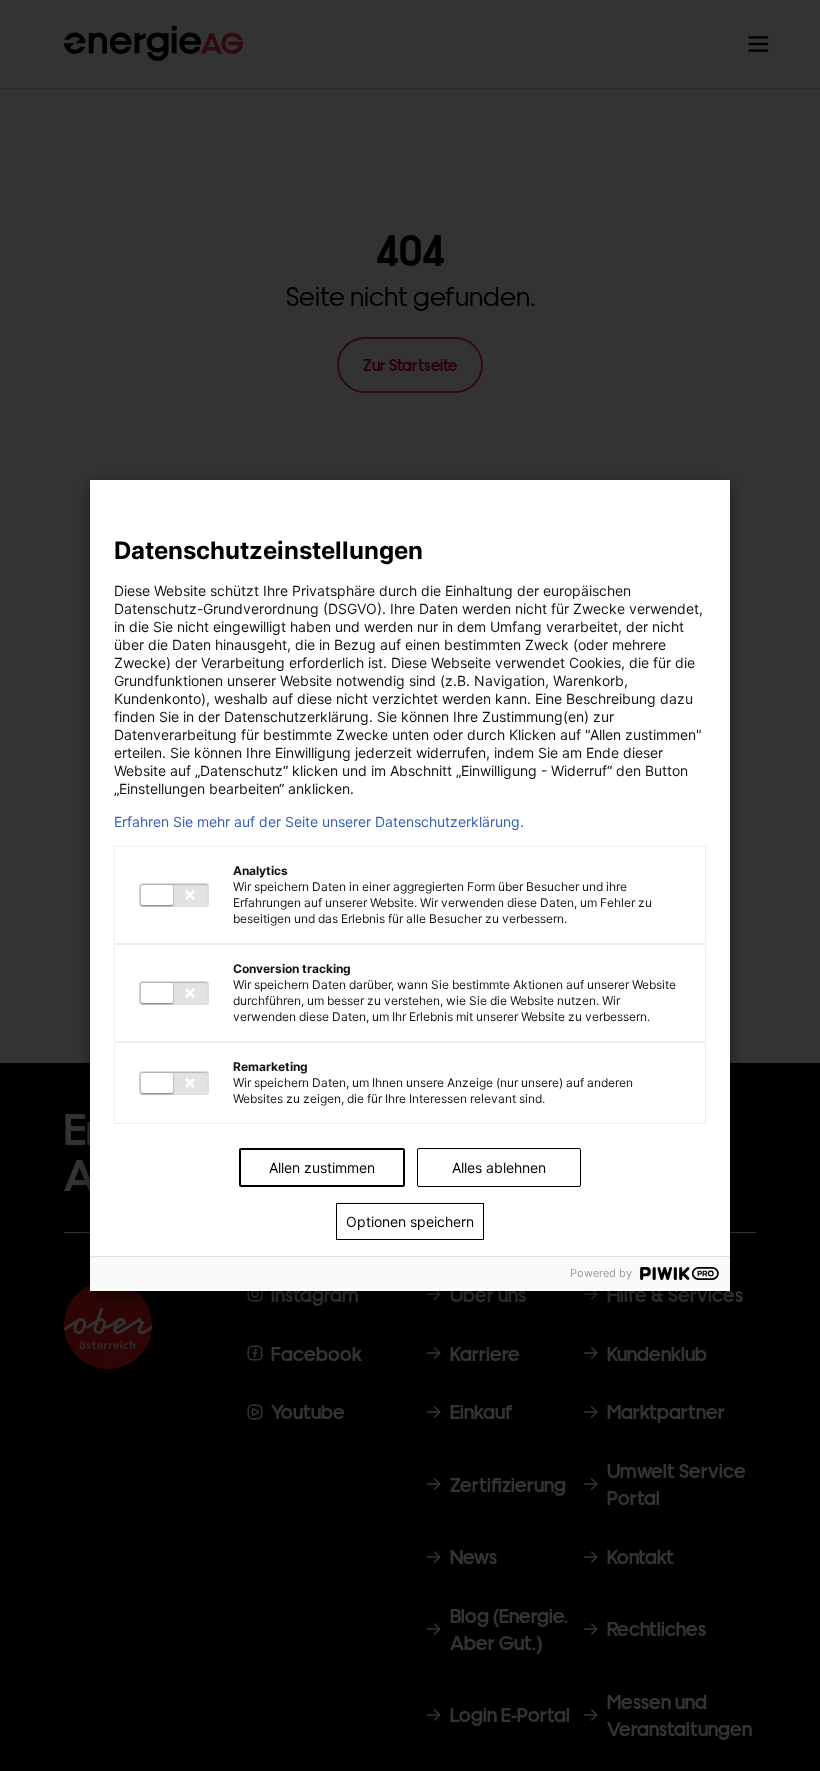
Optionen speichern (410, 1221)
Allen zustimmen (322, 1167)
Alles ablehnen (499, 1167)
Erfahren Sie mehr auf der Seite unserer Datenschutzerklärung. (319, 822)
